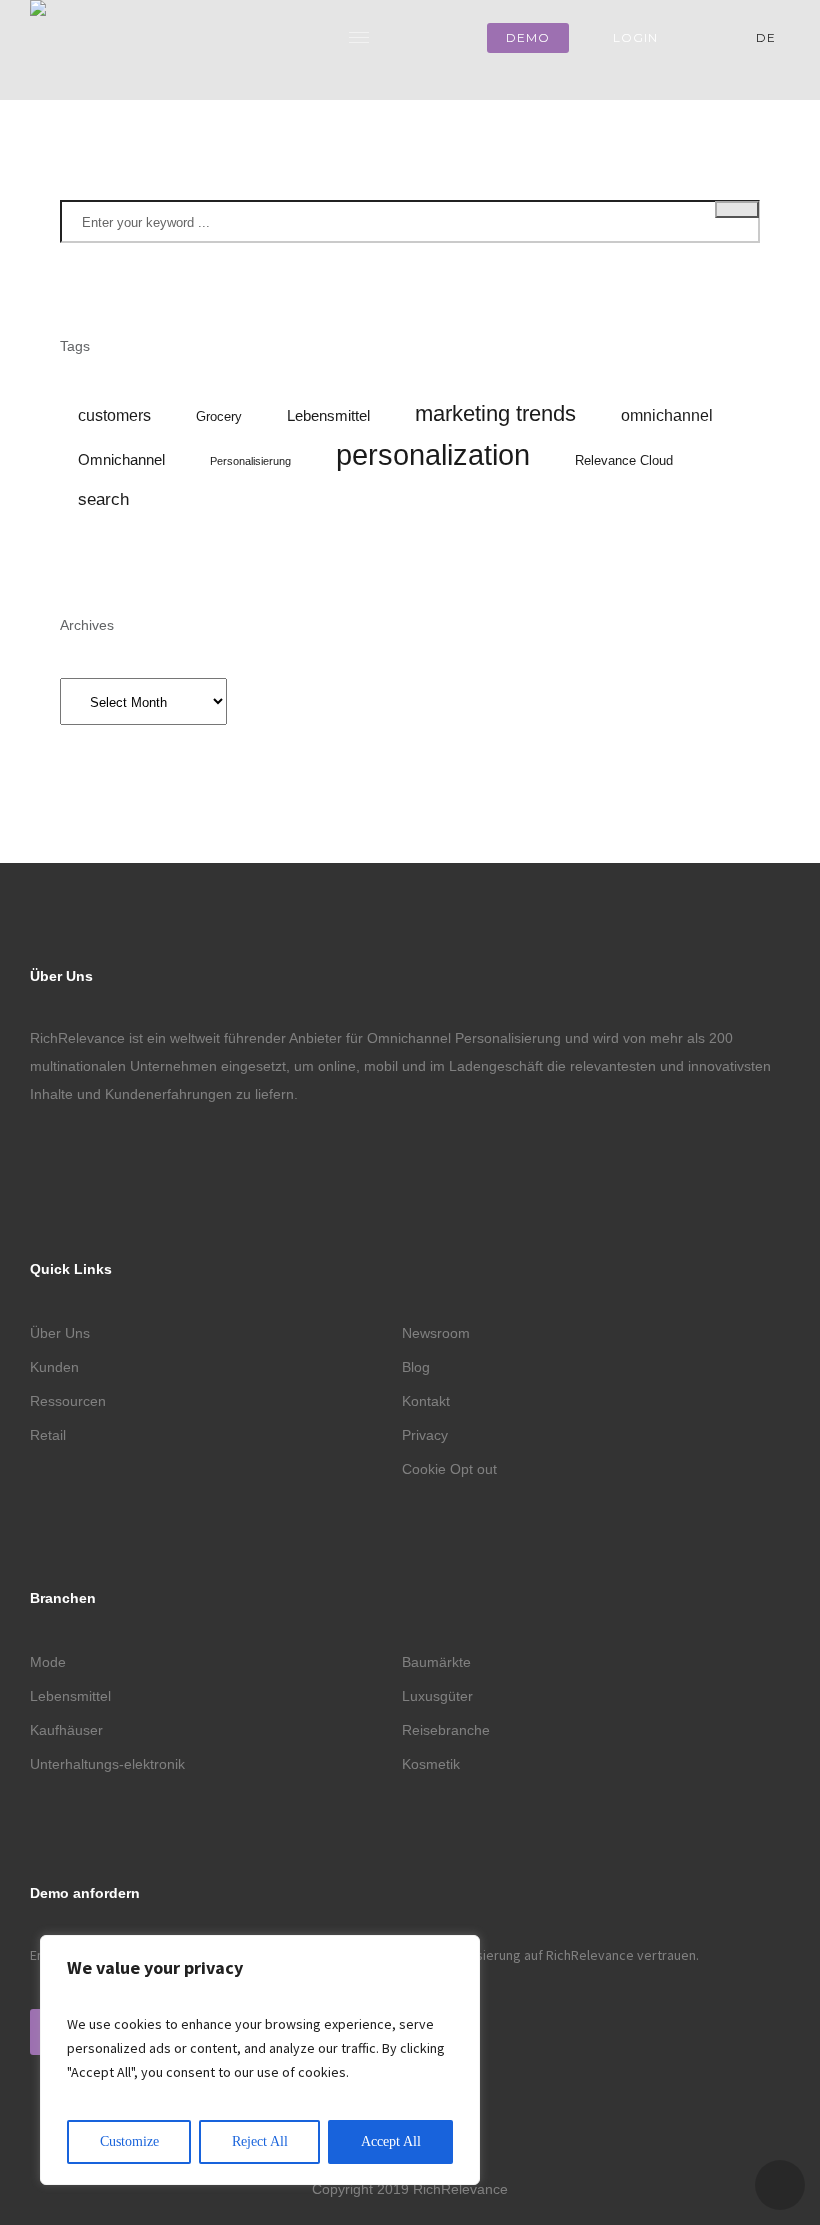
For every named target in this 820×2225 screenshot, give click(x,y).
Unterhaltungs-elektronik (107, 1764)
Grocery (219, 416)
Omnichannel (121, 460)
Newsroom (436, 1333)
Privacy (425, 1435)
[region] (260, 2060)
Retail (48, 1435)
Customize (129, 2141)
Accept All (391, 2141)
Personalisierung (250, 461)
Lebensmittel (328, 416)
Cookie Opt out (449, 1469)
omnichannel (667, 415)
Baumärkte (436, 1662)
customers (114, 415)
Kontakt (426, 1401)
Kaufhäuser (66, 1730)
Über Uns (60, 1333)
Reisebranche (446, 1730)
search (103, 499)
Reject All (260, 2141)
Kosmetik (431, 1764)
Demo (528, 37)
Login (635, 37)
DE (768, 37)
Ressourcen (68, 1401)
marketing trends (495, 413)
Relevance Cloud (624, 460)
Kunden (54, 1367)
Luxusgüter (437, 1696)
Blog (416, 1367)
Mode (48, 1662)
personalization (433, 455)
